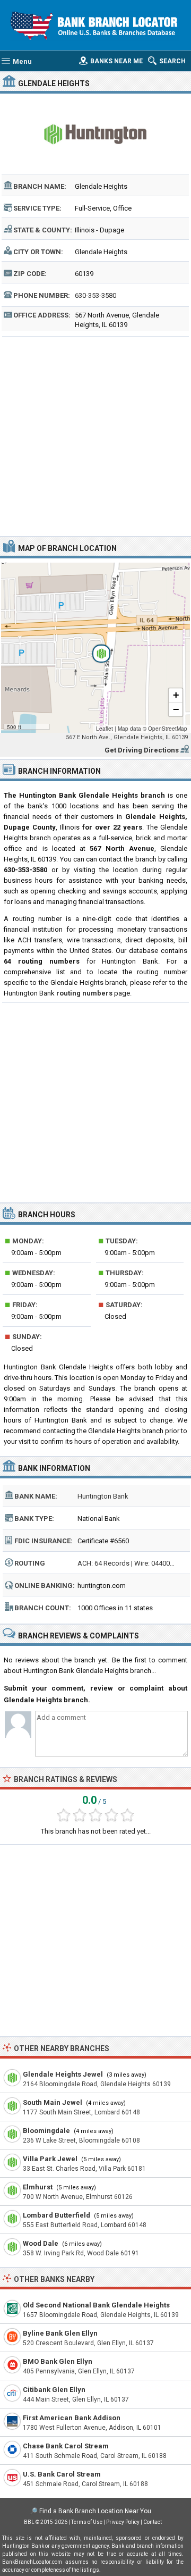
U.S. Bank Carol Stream (62, 2474)
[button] (95, 648)
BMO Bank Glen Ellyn (58, 2361)
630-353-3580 (95, 295)
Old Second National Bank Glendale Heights (96, 2305)
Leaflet (105, 729)
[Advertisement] (95, 435)
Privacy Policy (123, 2522)
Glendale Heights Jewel (63, 2074)
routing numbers (84, 993)
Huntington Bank (103, 1496)
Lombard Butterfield (57, 2215)
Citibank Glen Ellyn (54, 2390)
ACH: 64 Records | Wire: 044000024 (131, 1563)
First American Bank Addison (72, 2418)
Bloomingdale (46, 2131)
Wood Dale (41, 2243)
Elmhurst (38, 2187)
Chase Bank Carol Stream (66, 2446)
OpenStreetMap (168, 729)
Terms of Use (87, 2522)
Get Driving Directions (142, 750)
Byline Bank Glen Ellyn (60, 2333)
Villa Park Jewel (50, 2159)
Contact (153, 2522)
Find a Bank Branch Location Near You (95, 2511)
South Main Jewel (53, 2102)
